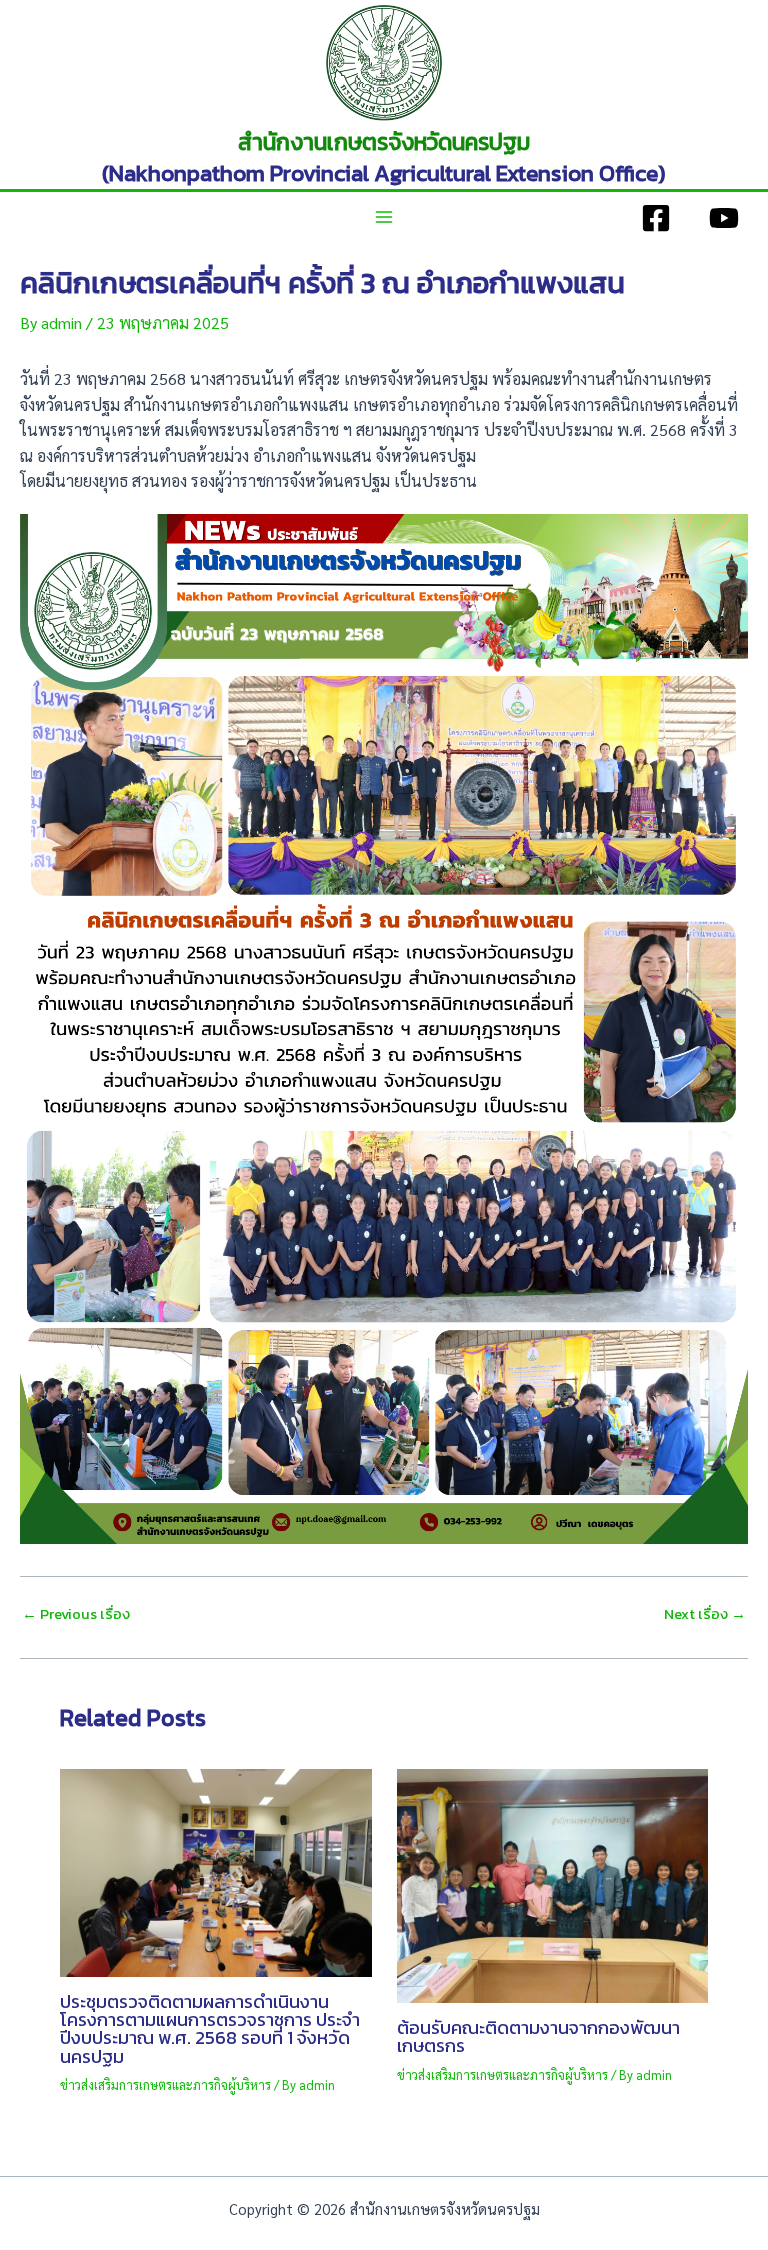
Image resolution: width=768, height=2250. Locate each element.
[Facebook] (656, 218)
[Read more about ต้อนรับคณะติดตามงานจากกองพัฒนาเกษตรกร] (553, 1883)
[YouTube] (724, 218)
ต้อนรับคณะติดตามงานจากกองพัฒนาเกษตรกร (538, 2036)
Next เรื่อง (705, 1614)
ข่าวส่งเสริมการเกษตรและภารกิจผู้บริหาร (165, 2084)
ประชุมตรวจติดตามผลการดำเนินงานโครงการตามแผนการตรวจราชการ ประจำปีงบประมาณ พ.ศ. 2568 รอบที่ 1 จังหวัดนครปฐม (210, 2029)
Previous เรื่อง (76, 1614)
